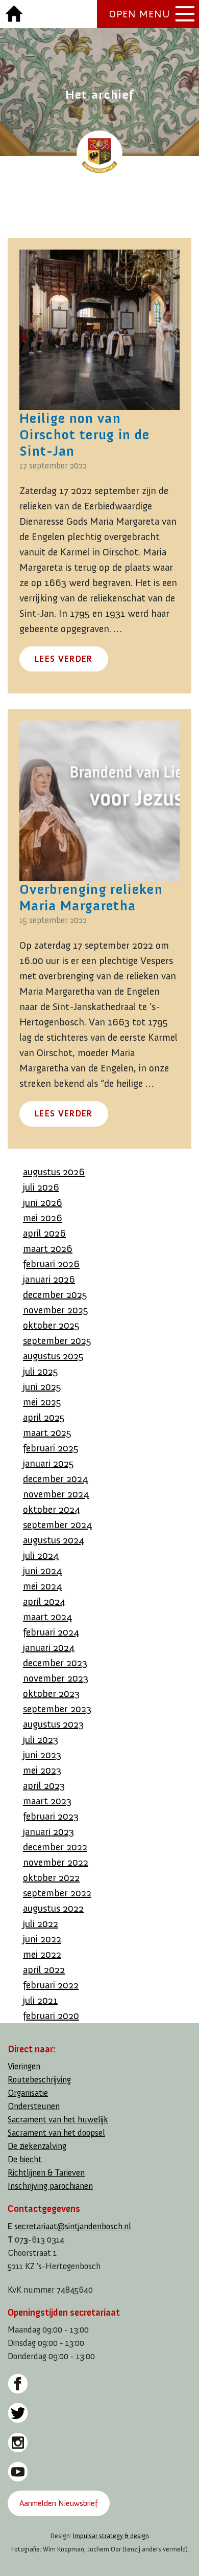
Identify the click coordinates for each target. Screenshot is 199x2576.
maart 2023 (47, 1801)
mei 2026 (43, 1218)
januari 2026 (49, 1279)
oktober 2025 (51, 1325)
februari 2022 (51, 1985)
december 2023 (55, 1663)
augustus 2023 (53, 1724)
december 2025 (55, 1294)
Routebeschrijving (39, 2080)
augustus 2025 (53, 1356)
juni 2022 (42, 1939)
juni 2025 (42, 1386)
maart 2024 (47, 1617)
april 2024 (44, 1601)
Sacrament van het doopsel (56, 2133)
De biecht (25, 2159)
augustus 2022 (53, 1908)
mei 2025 (42, 1402)
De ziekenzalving (37, 2146)
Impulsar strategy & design (111, 2536)
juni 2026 (43, 1202)
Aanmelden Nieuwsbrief (58, 2503)
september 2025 (57, 1340)
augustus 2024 (54, 1540)
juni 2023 (42, 1755)
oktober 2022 (51, 1877)
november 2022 (56, 1862)
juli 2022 (41, 1923)
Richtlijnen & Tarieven (46, 2173)
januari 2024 (49, 1647)
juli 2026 (41, 1187)
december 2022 (55, 1847)
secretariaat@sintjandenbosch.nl (73, 2226)
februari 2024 (51, 1632)
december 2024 (55, 1479)
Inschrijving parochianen (50, 2186)
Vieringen (24, 2066)
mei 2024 (42, 1586)
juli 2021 (40, 2000)
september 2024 (57, 1525)
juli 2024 (41, 1555)
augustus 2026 (54, 1172)
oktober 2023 (51, 1693)
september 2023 (57, 1709)
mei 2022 (42, 1954)
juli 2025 (41, 1371)
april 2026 (44, 1233)
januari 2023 (48, 1831)
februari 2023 (51, 1816)
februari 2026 (51, 1264)
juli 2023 (41, 1739)
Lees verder (64, 659)
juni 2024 (42, 1571)
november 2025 (56, 1310)
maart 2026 (48, 1248)
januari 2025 (48, 1463)
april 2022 (44, 1969)
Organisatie (28, 2093)
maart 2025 (47, 1432)
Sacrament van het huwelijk (58, 2120)
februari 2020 (51, 2015)
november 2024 (56, 1494)
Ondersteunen (34, 2106)
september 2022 (57, 1893)
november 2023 (56, 1678)
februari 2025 (51, 1448)
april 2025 (44, 1417)
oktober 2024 (52, 1509)
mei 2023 (42, 1770)
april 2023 (44, 1785)
